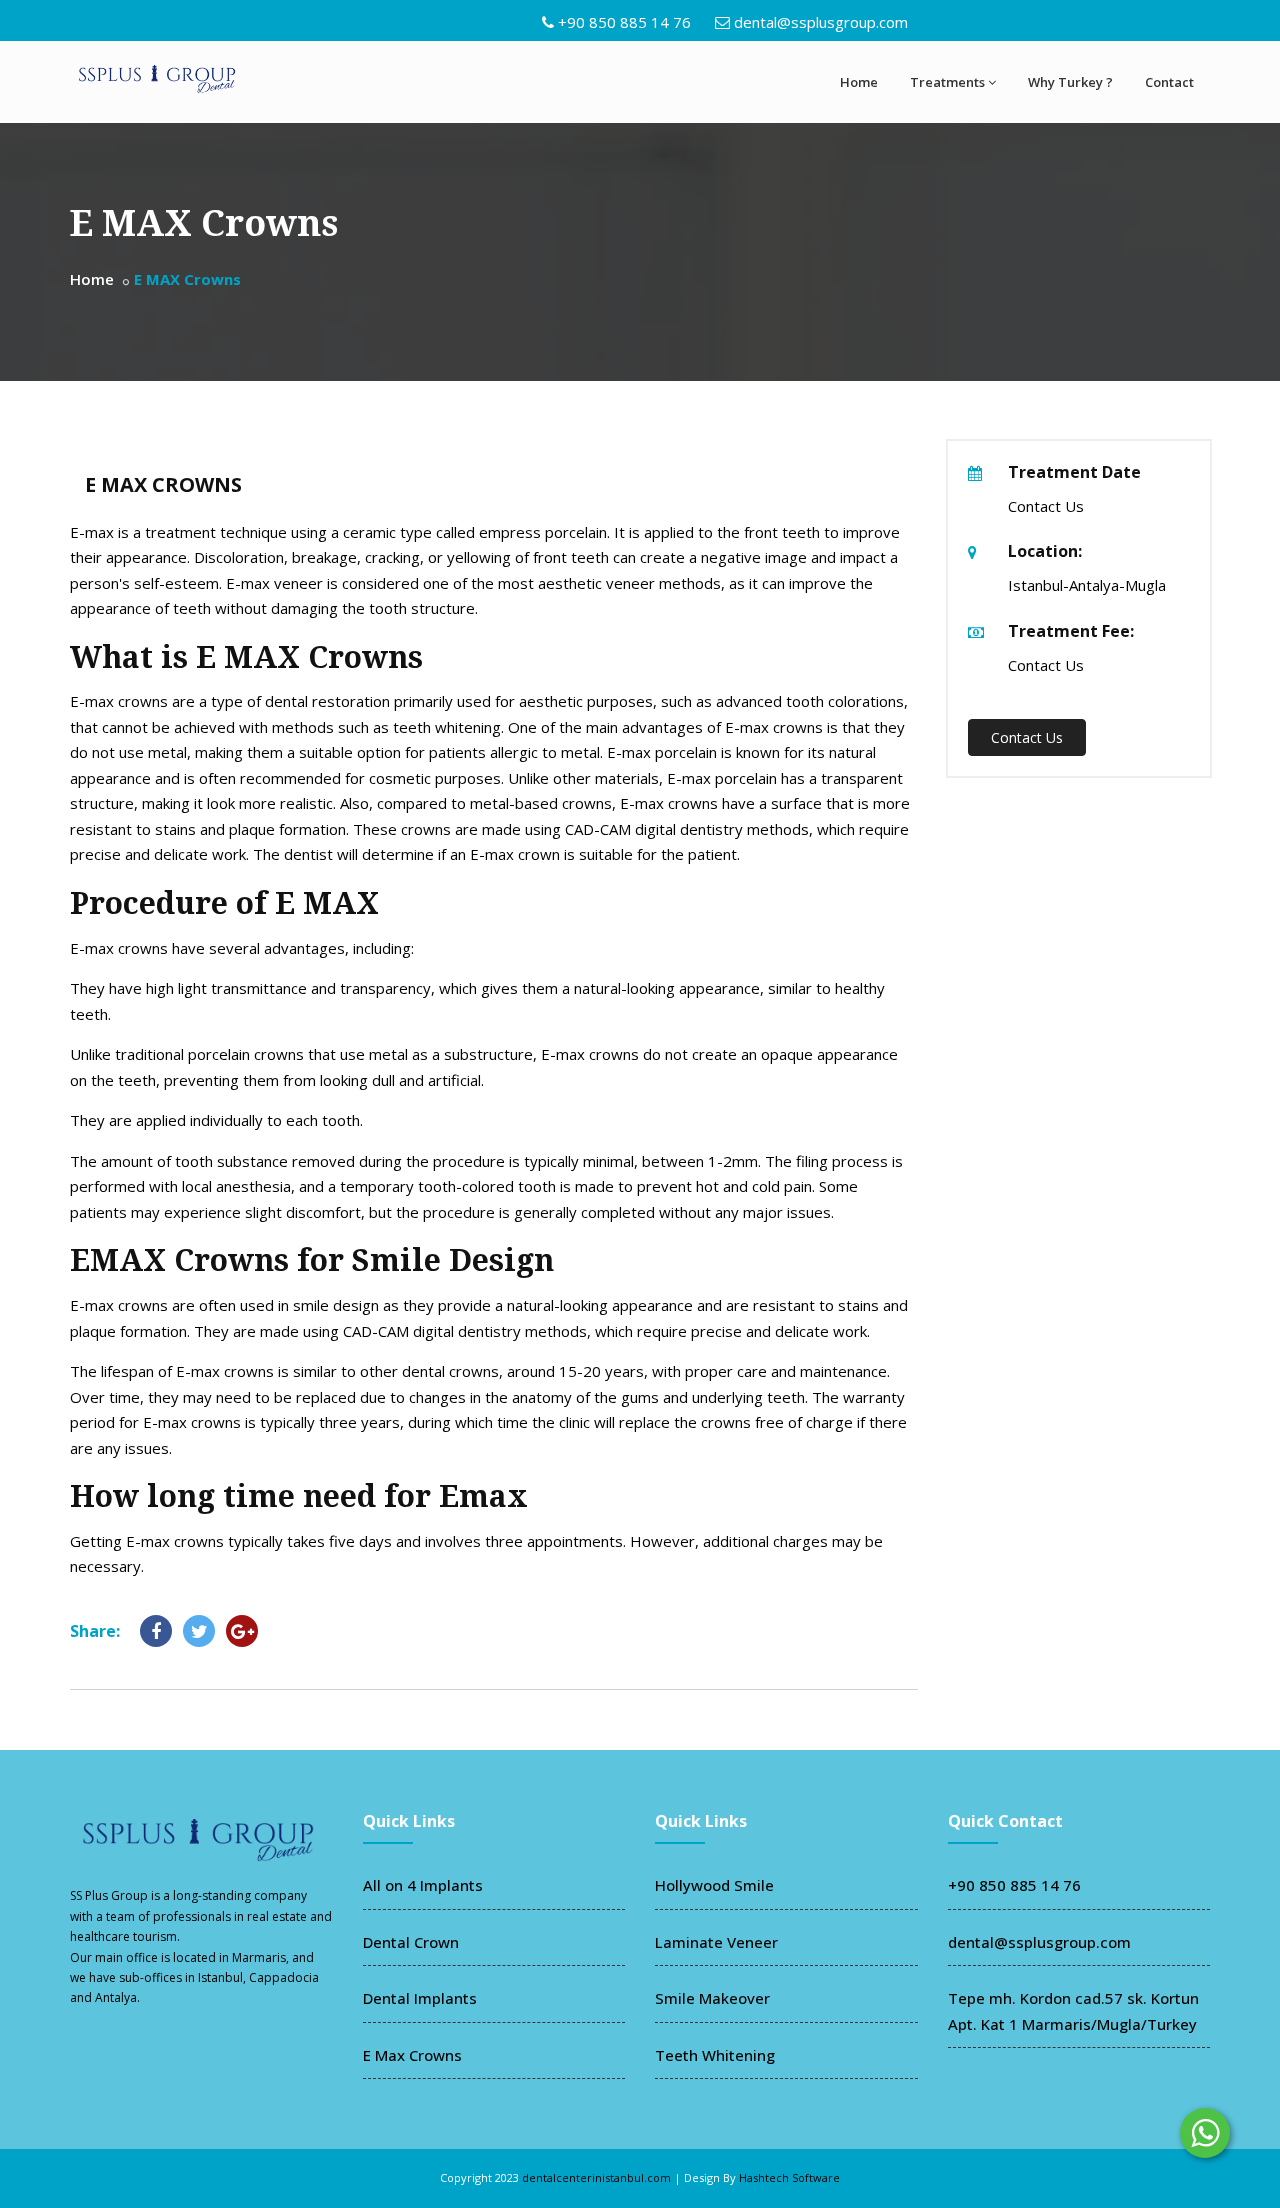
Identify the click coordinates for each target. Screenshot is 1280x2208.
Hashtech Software (789, 2177)
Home (859, 82)
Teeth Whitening (715, 2055)
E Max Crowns (412, 2055)
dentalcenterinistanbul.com (596, 2177)
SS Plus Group (109, 1895)
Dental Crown (411, 1942)
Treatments (947, 82)
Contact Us (1027, 737)
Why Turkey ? (1070, 82)
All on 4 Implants (423, 1885)
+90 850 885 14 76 (624, 22)
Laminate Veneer (716, 1942)
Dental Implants (420, 1998)
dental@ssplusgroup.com (821, 22)
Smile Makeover (712, 1998)
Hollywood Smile (714, 1885)
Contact (1169, 82)
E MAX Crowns (163, 484)
